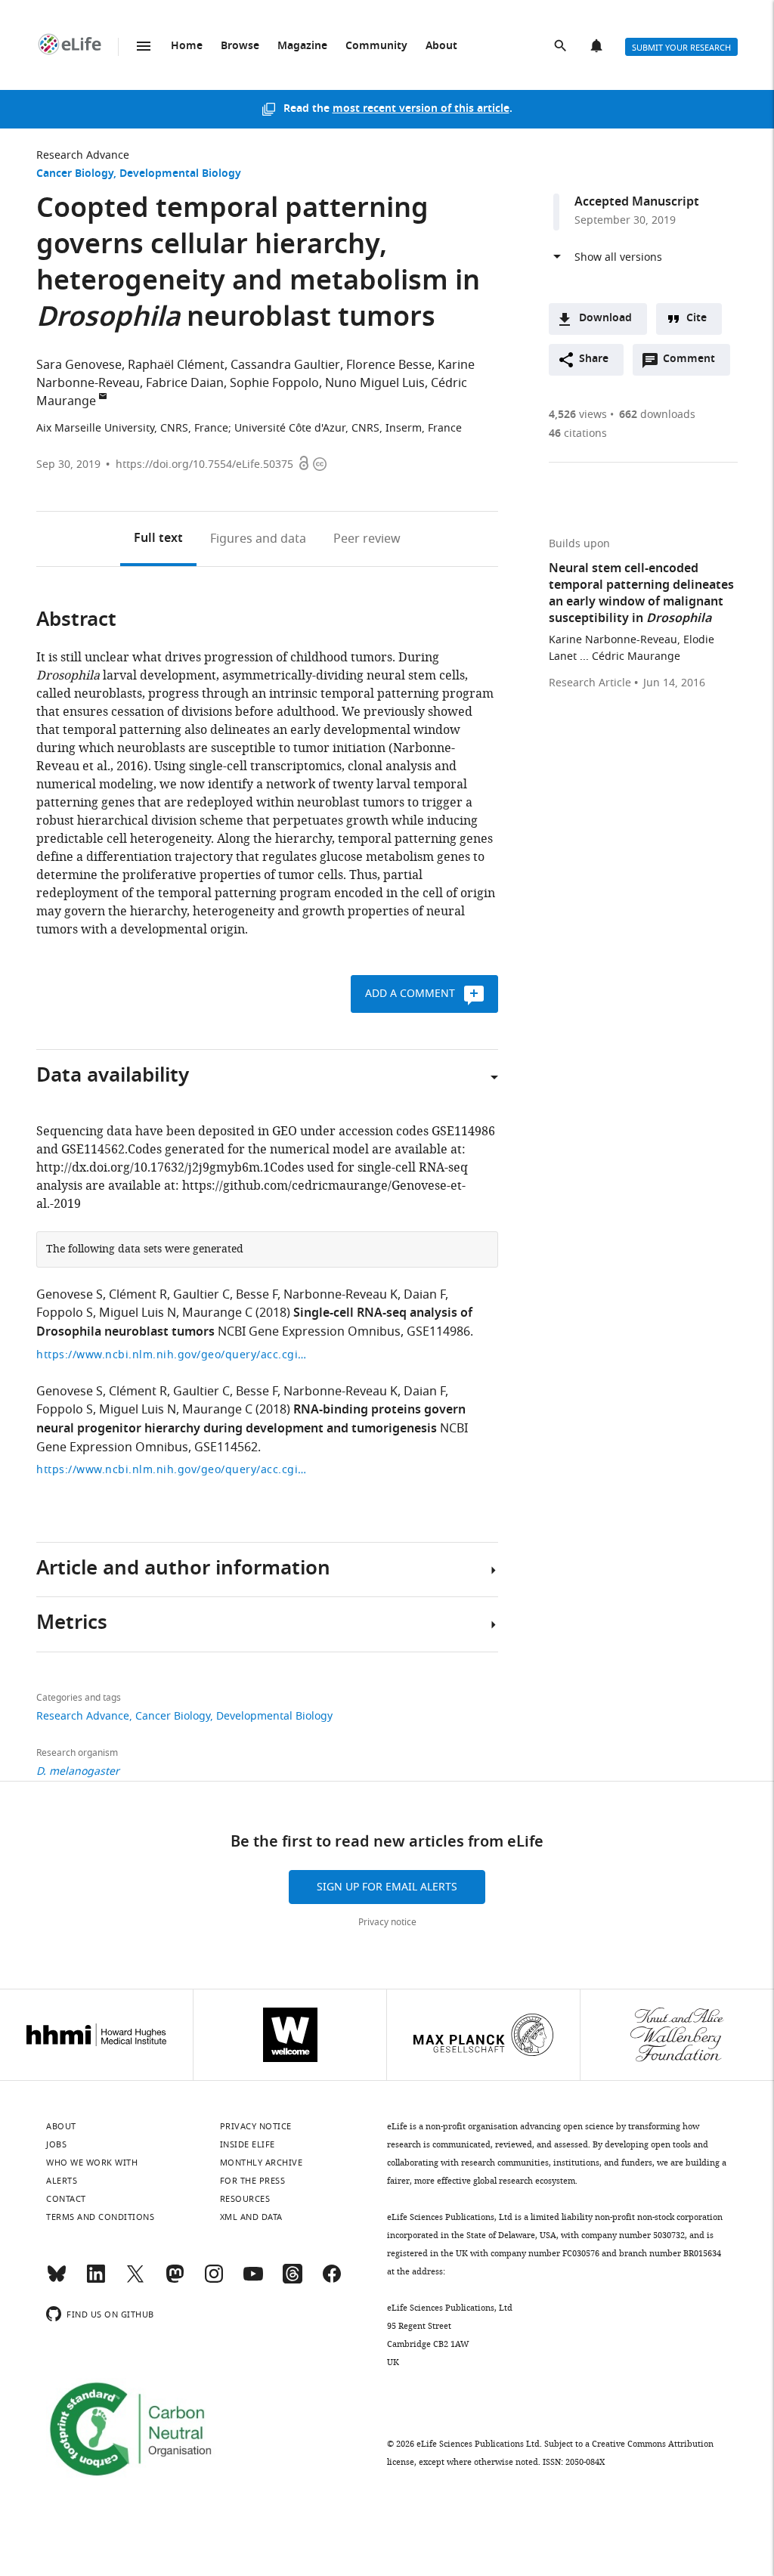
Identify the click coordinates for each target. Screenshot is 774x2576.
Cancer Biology (75, 174)
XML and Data (251, 2217)
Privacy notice (387, 1922)
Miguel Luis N (138, 1313)
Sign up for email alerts (387, 1887)
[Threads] (293, 2280)
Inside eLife (248, 2144)
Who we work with (92, 2163)
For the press (253, 2181)
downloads (657, 415)
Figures (258, 539)
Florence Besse (389, 365)
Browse (240, 46)
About (441, 46)
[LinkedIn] (96, 2280)
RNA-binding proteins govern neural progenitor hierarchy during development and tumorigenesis (251, 1420)
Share (594, 359)
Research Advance (83, 155)
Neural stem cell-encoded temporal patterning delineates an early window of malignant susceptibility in (641, 594)
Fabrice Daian (185, 383)
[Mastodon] (175, 2280)
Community (376, 46)
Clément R (138, 1295)
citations (578, 433)
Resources (245, 2199)
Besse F (257, 1295)
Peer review (367, 539)
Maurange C (217, 1313)
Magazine (302, 46)
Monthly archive (262, 2163)
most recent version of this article (421, 109)
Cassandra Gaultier (285, 365)
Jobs (56, 2144)
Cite (697, 319)
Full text (158, 539)
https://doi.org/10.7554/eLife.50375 (204, 464)
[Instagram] (214, 2280)
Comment (694, 363)
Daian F (424, 1295)
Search (562, 47)
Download (605, 319)
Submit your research (681, 48)
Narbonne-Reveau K (341, 1295)
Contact (66, 2199)
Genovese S (70, 1295)
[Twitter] (135, 2280)
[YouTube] (253, 2280)
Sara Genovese (79, 365)
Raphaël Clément (176, 365)
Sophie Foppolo (274, 383)
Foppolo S (65, 1313)
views (578, 415)
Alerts (598, 47)
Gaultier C (201, 1295)
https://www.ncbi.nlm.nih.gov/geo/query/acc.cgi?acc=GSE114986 (172, 1355)
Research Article (590, 683)
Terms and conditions (100, 2217)
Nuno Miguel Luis (375, 383)
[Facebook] (332, 2280)
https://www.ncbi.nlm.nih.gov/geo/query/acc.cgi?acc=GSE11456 (172, 1470)
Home (187, 46)
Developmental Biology (180, 174)
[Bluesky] (57, 2280)
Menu (144, 46)
